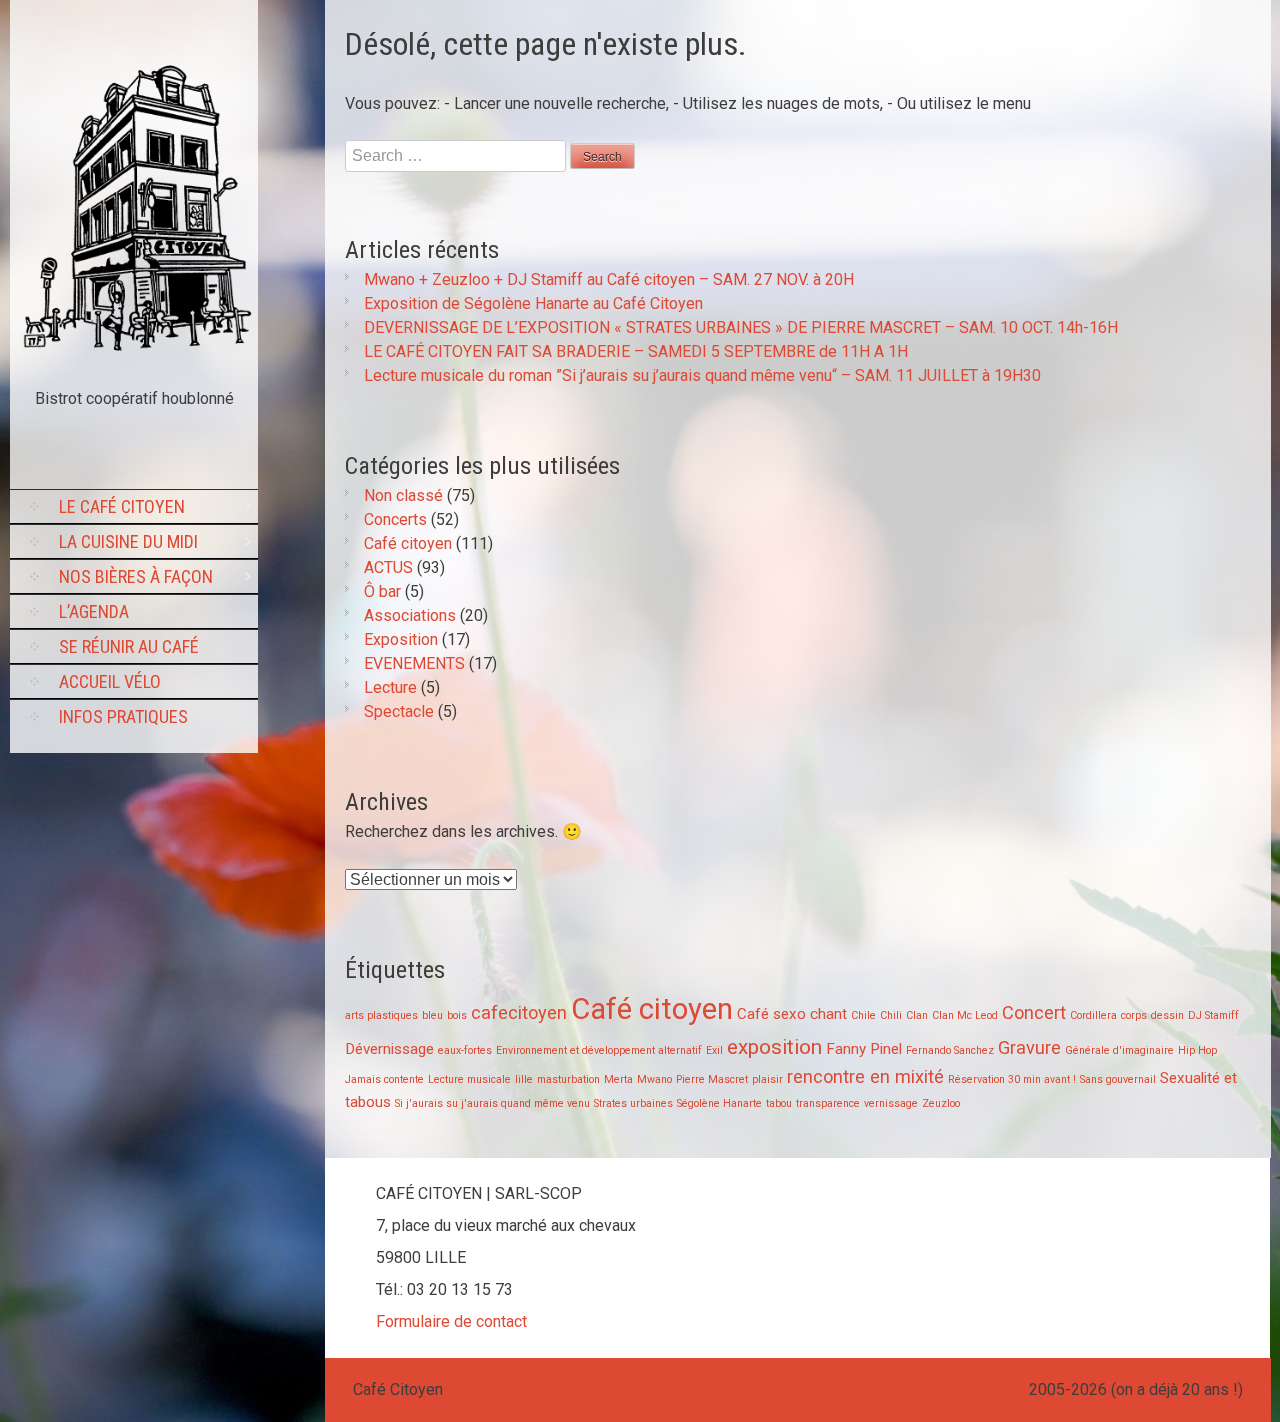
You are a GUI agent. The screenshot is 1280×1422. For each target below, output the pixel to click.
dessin (1167, 1015)
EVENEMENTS (414, 663)
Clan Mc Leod (965, 1015)
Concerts (395, 519)
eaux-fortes (465, 1050)
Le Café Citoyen (122, 506)
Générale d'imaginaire (1119, 1050)
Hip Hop (1197, 1050)
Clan (917, 1015)
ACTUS (388, 567)
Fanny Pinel (864, 1049)
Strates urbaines (633, 1103)
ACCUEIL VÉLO (110, 681)
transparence (828, 1103)
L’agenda (94, 611)
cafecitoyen (519, 1012)
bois (457, 1015)
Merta (618, 1079)
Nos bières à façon (136, 576)
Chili (891, 1015)
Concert (1034, 1012)
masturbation (568, 1079)
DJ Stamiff (1213, 1015)
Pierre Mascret (712, 1079)
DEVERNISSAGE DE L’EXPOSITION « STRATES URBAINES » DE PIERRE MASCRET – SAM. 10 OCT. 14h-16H (741, 327)
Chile (863, 1015)
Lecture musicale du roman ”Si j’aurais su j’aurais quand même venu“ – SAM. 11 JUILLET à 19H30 (702, 375)
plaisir (767, 1079)
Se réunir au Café (129, 646)
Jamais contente (384, 1079)
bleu (432, 1015)
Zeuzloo (941, 1103)
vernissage (891, 1103)
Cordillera (1093, 1015)
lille (524, 1079)
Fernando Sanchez (950, 1050)
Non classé (403, 495)
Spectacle (399, 711)
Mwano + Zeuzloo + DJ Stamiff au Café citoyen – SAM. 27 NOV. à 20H (609, 279)
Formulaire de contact (451, 1321)
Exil (714, 1050)
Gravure (1029, 1047)
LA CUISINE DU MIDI (128, 541)
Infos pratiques (123, 716)
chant (828, 1014)
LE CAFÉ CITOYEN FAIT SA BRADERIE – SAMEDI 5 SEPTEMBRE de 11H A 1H (636, 351)
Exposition (401, 639)
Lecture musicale (469, 1079)
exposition (774, 1047)
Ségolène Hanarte (719, 1103)
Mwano (654, 1079)
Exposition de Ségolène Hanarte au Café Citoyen (533, 303)
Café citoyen (408, 543)
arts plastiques (381, 1015)
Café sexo (771, 1014)
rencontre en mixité (865, 1076)
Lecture (390, 687)
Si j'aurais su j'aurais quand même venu (492, 1103)
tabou (779, 1103)
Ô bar (382, 591)
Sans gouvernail (1118, 1079)
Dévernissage (389, 1049)
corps (1134, 1015)
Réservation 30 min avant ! (1012, 1079)
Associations (410, 615)
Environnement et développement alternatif (599, 1050)
